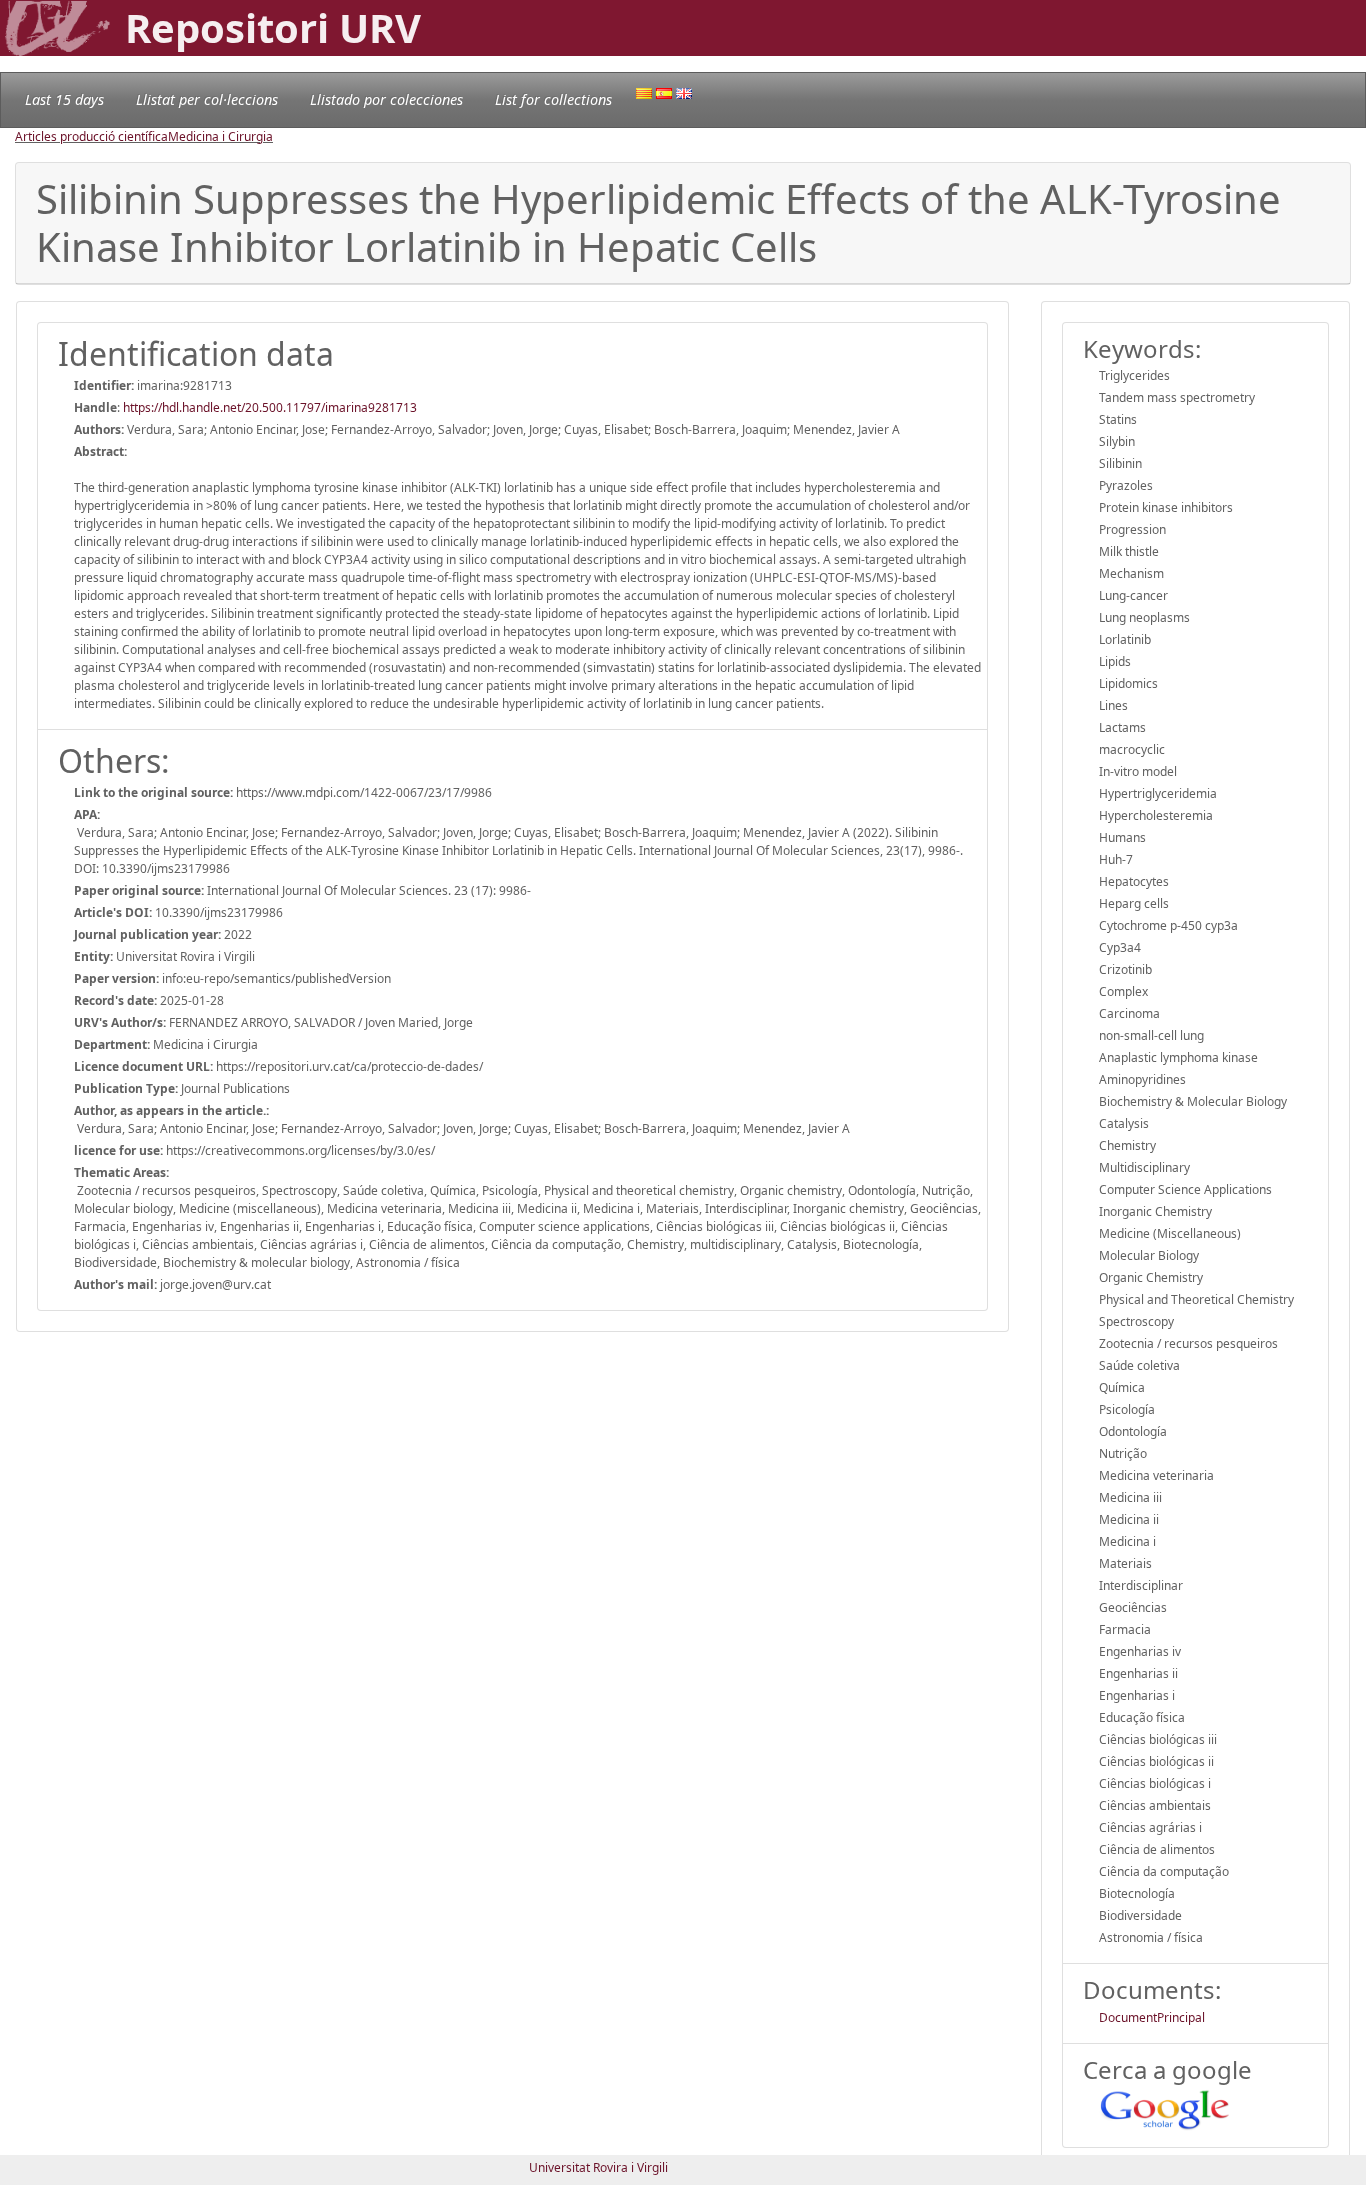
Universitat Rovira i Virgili (598, 2167)
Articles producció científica (91, 136)
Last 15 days (64, 99)
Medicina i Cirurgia (220, 136)
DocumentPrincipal (1152, 2017)
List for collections (553, 99)
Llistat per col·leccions (207, 99)
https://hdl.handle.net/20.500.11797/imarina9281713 (270, 407)
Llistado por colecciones (386, 99)
